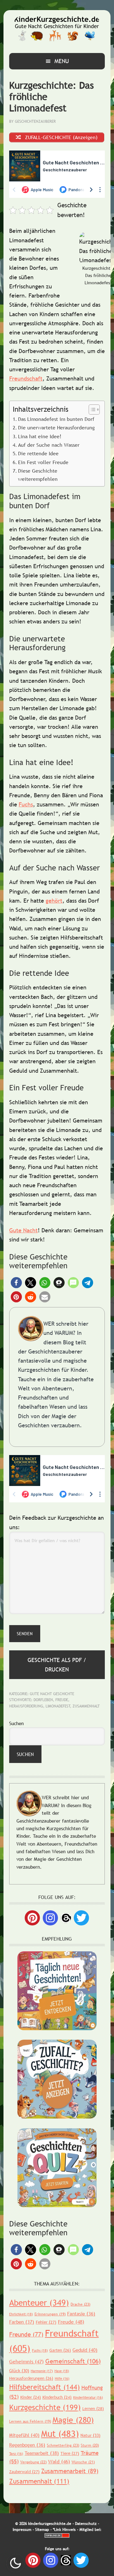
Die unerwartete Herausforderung (56, 427)
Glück (19, 2371)
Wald (59, 2461)
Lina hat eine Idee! (40, 436)
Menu (62, 61)
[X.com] (81, 1918)
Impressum (22, 2530)
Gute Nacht (23, 1230)
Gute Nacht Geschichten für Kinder (57, 29)
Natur (90, 2435)
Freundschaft (26, 378)
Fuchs (26, 804)
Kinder (31, 2397)
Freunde (26, 2334)
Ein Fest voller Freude (43, 462)
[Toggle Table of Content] (91, 410)
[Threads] (66, 1917)
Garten (60, 2350)
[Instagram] (50, 1918)
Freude (62, 1700)
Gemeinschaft (73, 2361)
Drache (80, 2304)
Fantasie (81, 2314)
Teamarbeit (42, 2453)
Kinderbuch (57, 2397)
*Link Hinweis (64, 2530)
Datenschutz (86, 2524)
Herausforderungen (31, 2378)
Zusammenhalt (86, 1706)
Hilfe (62, 2379)
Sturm (90, 2445)
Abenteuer (39, 2303)
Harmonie (42, 2371)
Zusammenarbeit (70, 2471)
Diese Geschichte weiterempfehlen (38, 475)
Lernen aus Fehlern (30, 2421)
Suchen (16, 1723)
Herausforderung (26, 1706)
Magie (73, 2420)
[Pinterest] (32, 1918)
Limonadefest (58, 1706)
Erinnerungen (50, 2314)
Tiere (70, 2453)
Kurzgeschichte (45, 2407)
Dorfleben (43, 1700)
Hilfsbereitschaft (44, 2387)
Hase (62, 2371)
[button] (16, 1283)
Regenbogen (27, 2445)
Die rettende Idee (38, 453)
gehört (54, 901)
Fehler (46, 2322)
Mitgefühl (24, 2435)
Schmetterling (63, 2445)
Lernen (93, 2408)
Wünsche (83, 2462)
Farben (22, 2322)
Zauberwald (24, 2472)
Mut (60, 2433)
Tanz (16, 2454)
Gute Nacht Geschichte (52, 1694)
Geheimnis (26, 2361)
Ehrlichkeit (21, 2314)
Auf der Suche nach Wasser (49, 445)
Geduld (85, 2350)
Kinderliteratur (88, 2397)
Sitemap (42, 2530)
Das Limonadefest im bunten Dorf (56, 419)
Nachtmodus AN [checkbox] (16, 2563)
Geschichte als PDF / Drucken (57, 1665)
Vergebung (33, 2462)
